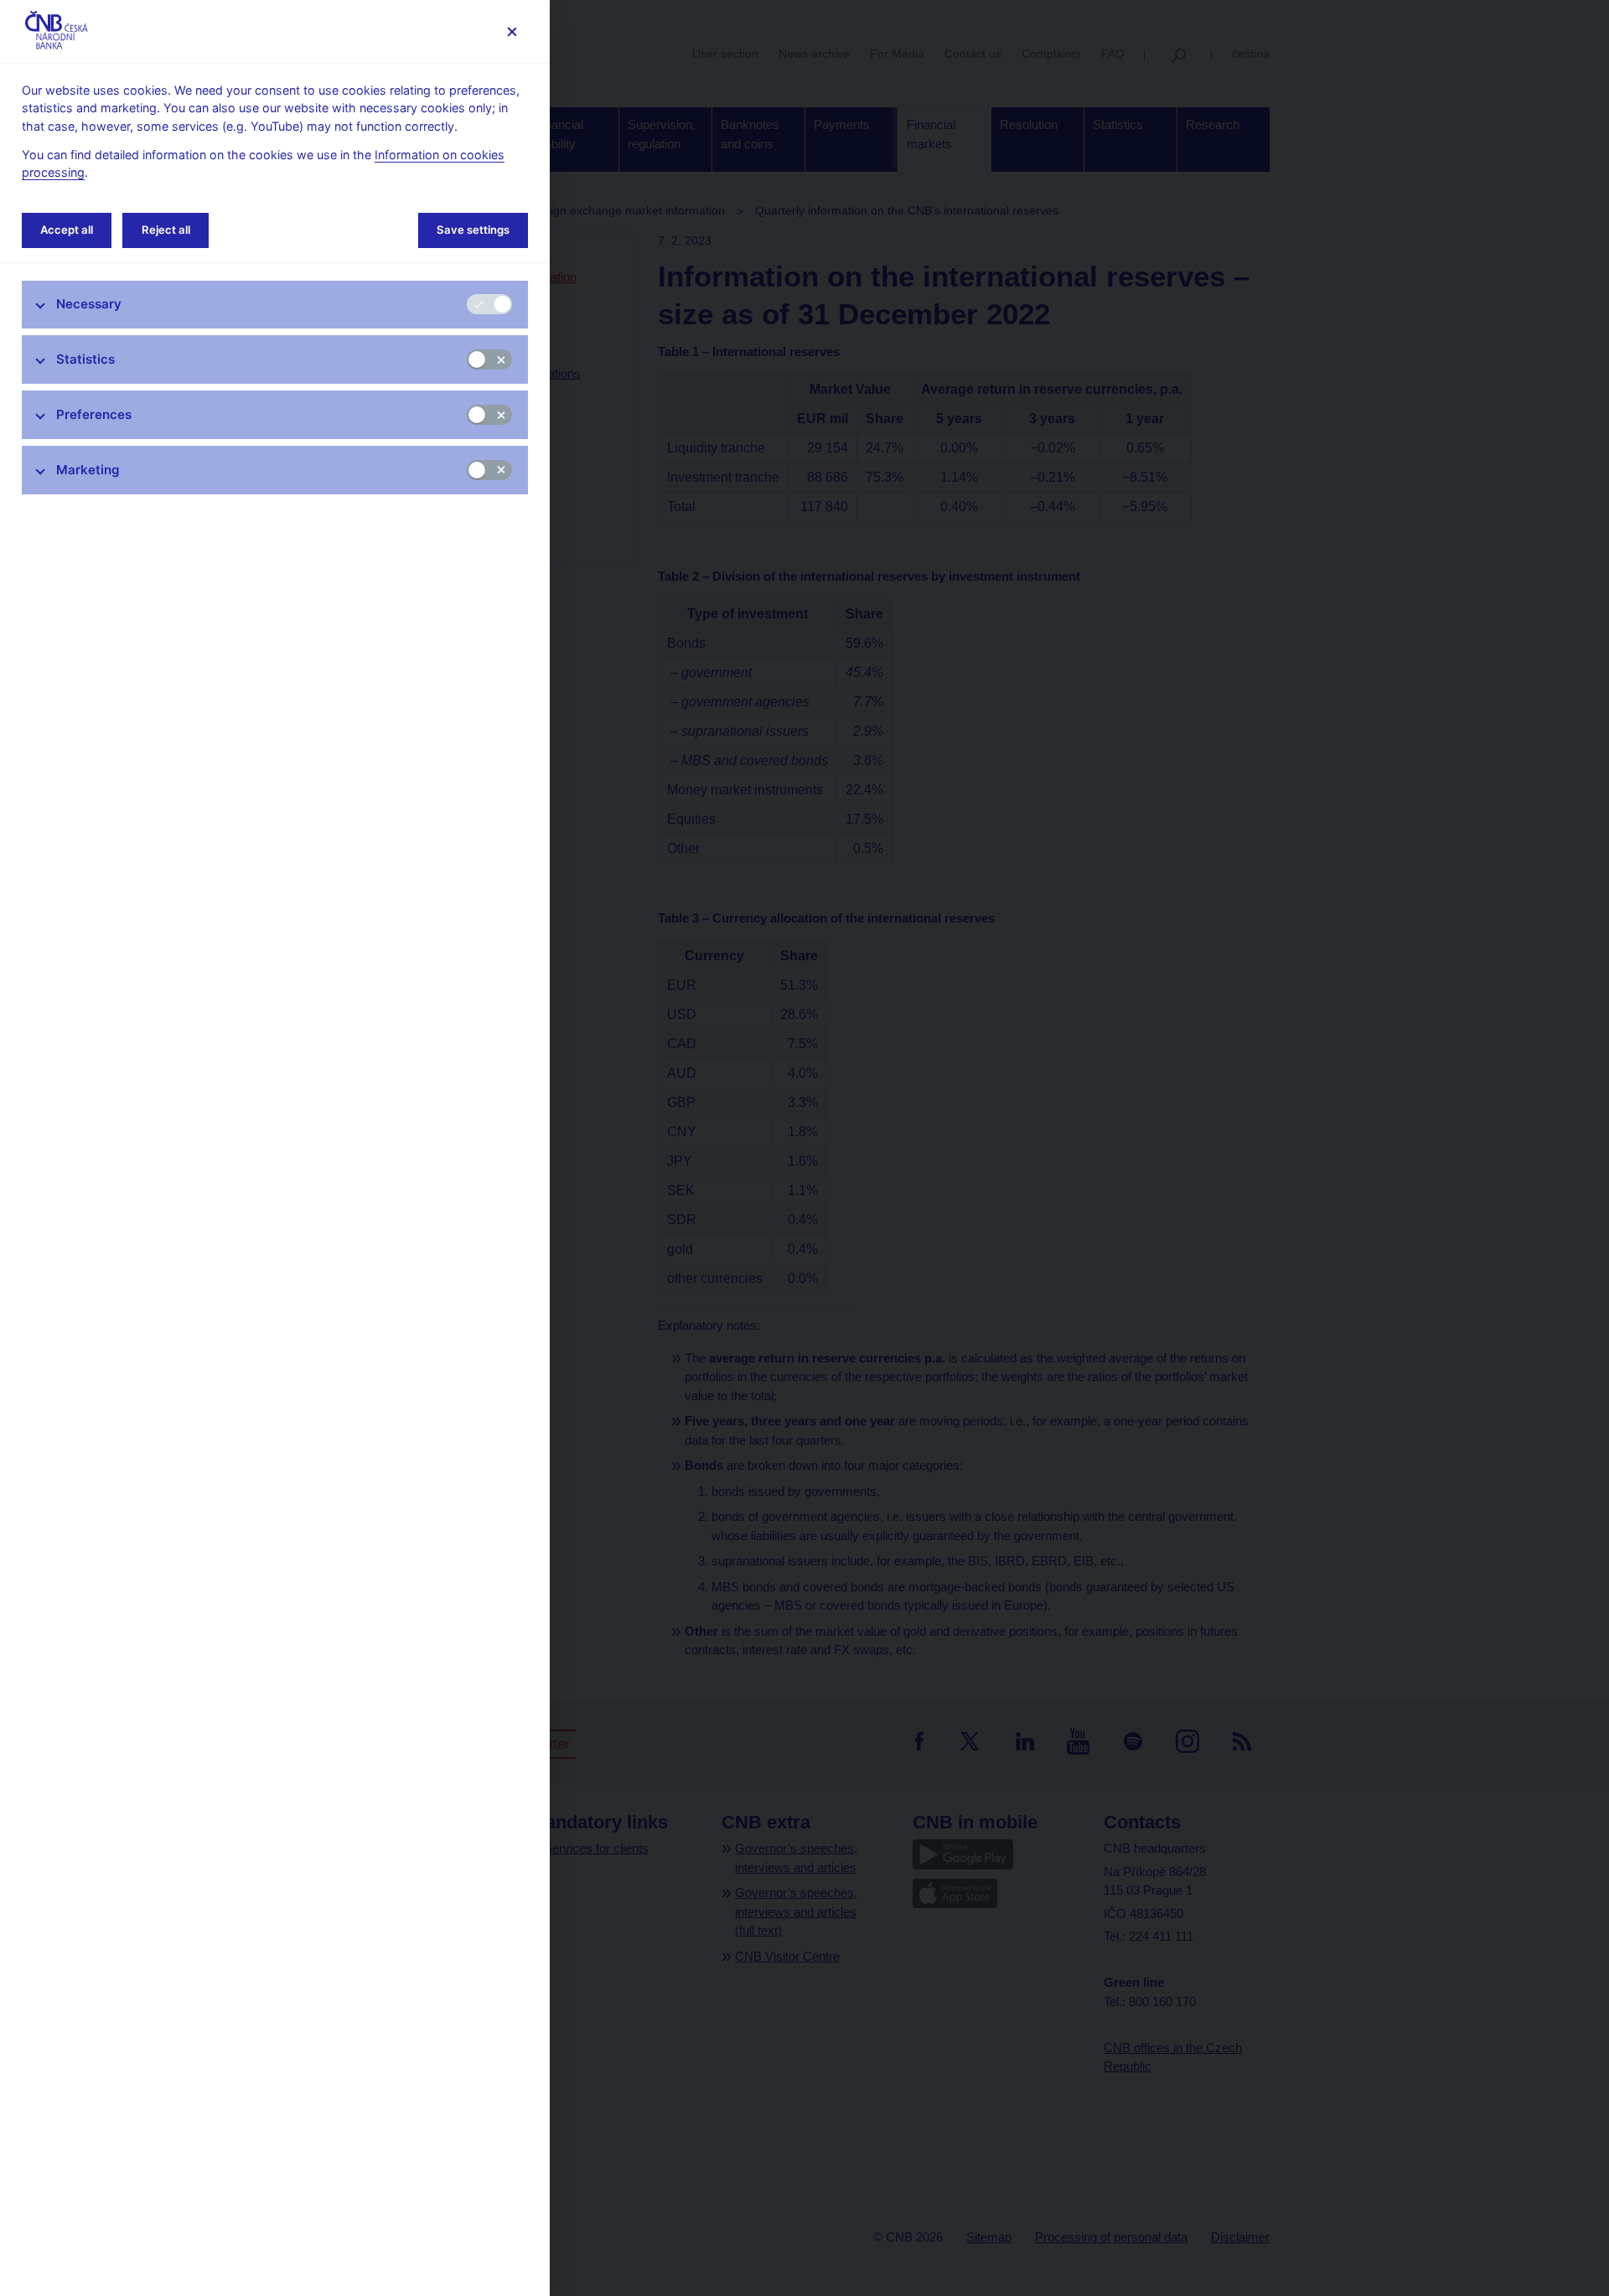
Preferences (94, 414)
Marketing (88, 470)
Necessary (89, 304)
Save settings (473, 230)
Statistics (85, 359)
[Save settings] (512, 31)
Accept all (67, 230)
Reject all (166, 230)
